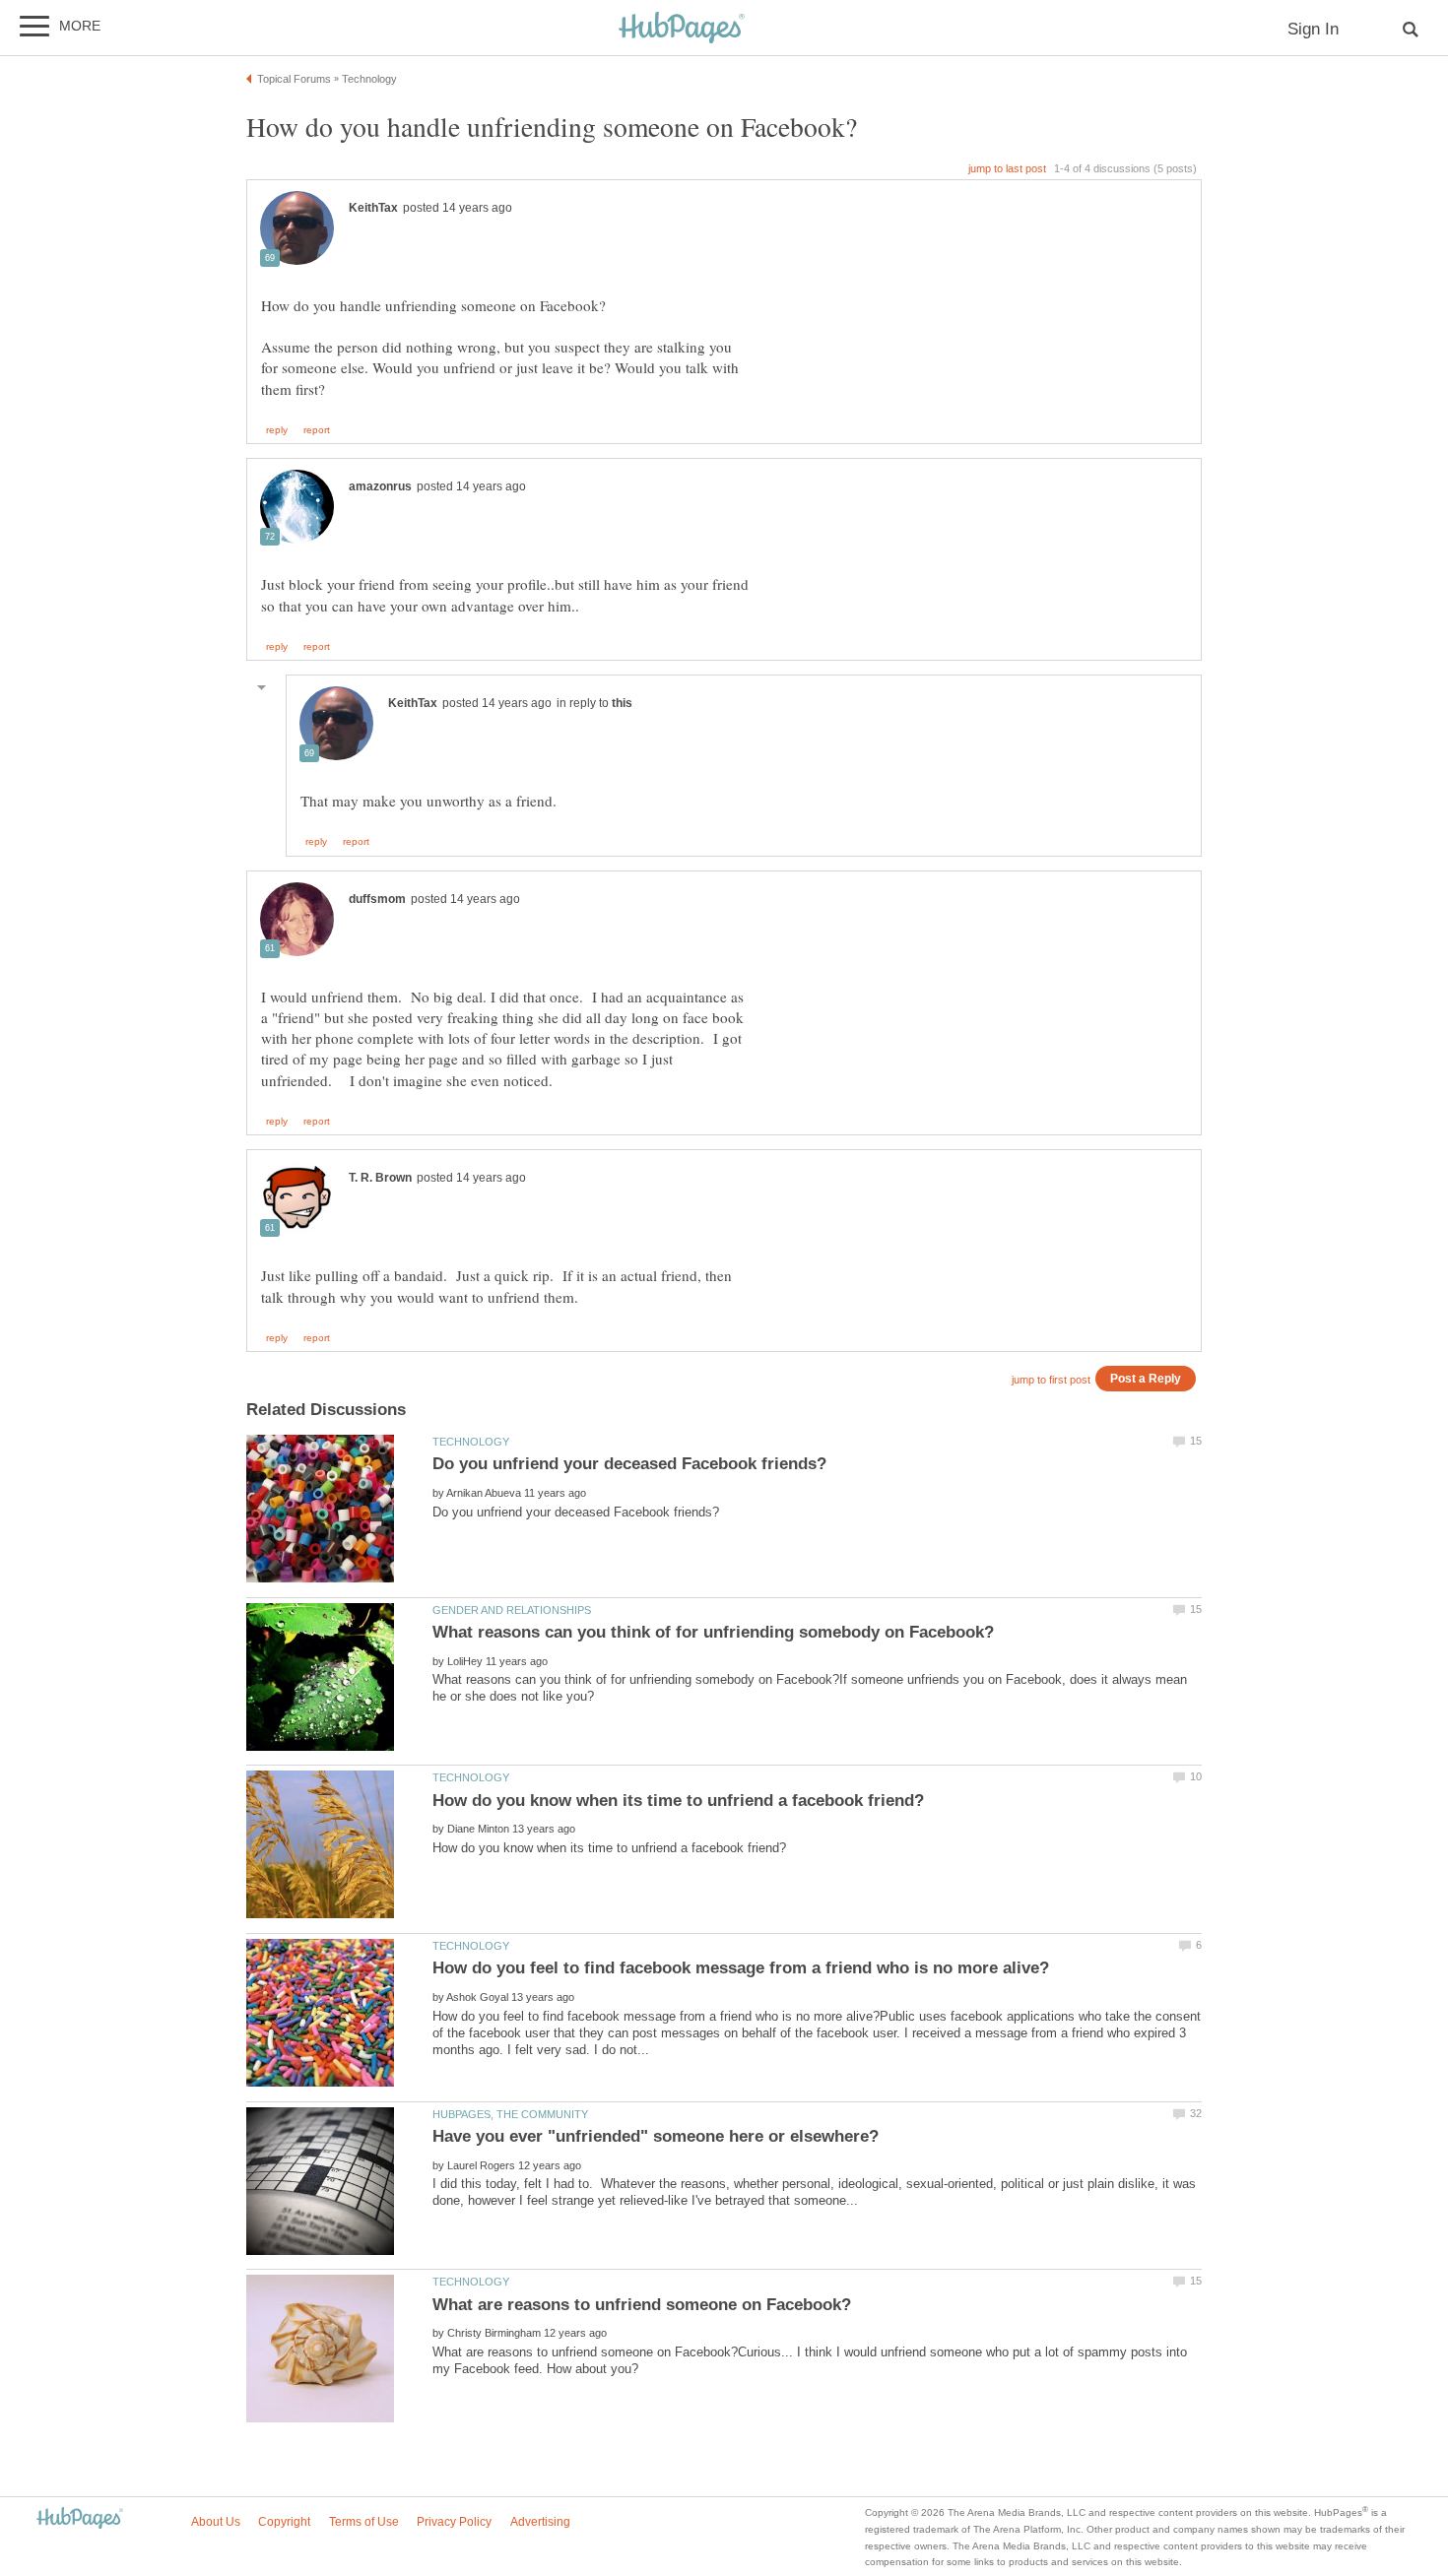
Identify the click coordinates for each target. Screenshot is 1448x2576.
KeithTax (373, 208)
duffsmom (377, 899)
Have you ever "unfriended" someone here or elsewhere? (656, 2136)
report (317, 430)
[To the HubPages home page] (80, 2519)
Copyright (284, 2522)
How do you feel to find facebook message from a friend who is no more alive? (741, 1968)
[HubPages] (682, 29)
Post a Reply (1146, 1378)
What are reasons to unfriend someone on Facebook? (642, 2305)
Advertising (540, 2522)
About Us (216, 2522)
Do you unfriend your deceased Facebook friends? (629, 1464)
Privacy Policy (454, 2522)
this (622, 703)
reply (277, 430)
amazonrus (380, 486)
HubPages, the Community (510, 2114)
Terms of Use (364, 2522)
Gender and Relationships (512, 1610)
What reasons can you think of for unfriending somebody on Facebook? (713, 1632)
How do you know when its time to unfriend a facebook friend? (678, 1801)
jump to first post (1051, 1380)
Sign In (1313, 29)
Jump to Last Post (1007, 168)
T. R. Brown (380, 1178)
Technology (471, 1442)
